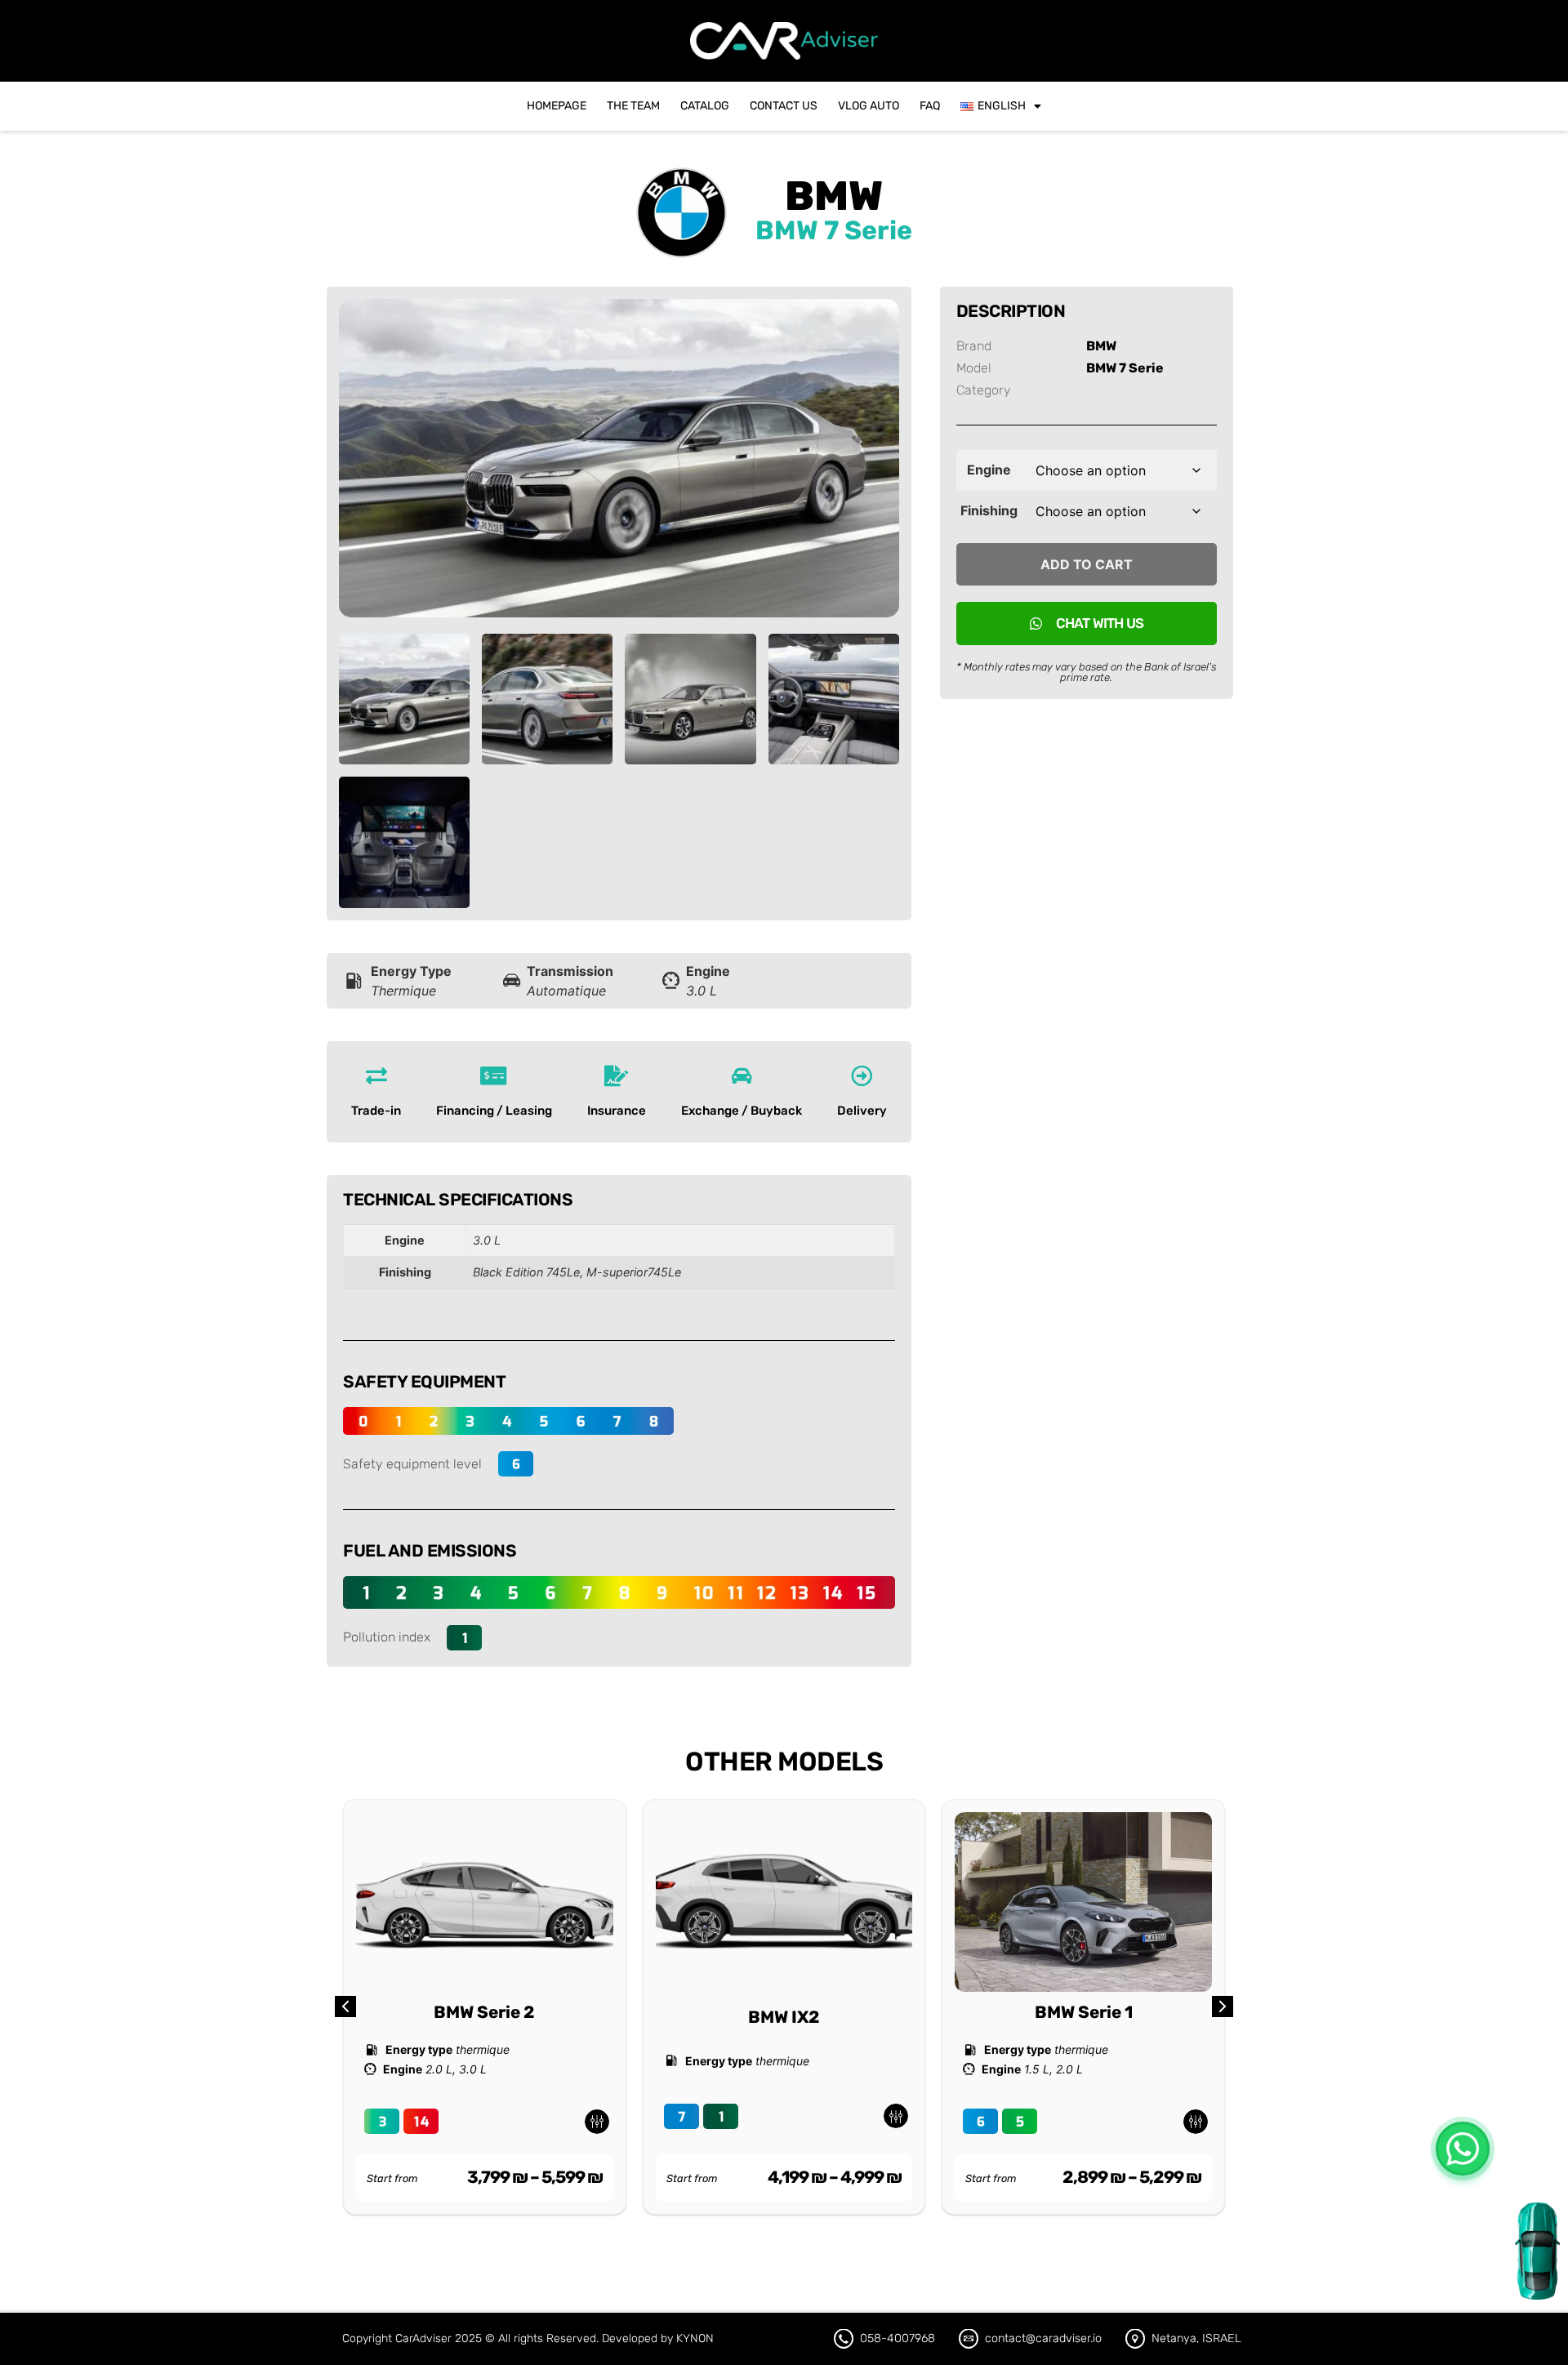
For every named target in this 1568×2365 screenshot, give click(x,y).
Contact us (784, 106)
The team (633, 106)
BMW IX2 (784, 2017)
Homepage (557, 106)
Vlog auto (869, 106)
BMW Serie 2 (484, 2012)
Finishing (989, 510)
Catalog (705, 106)
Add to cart (1087, 564)
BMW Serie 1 (1084, 2012)
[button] (1223, 2006)
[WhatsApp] (1463, 2149)
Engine (989, 470)
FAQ (930, 106)
